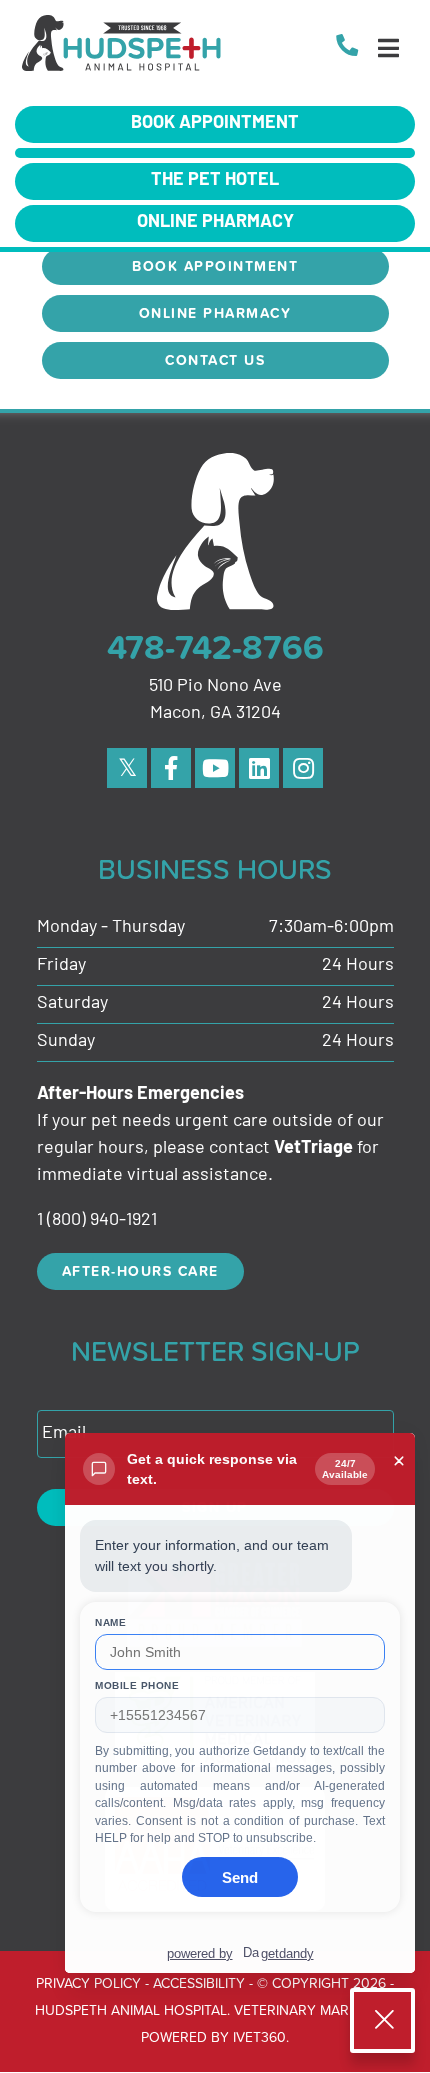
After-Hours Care (140, 1271)
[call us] (347, 47)
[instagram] (303, 768)
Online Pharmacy (215, 223)
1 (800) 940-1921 (97, 1221)
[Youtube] (215, 768)
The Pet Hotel (215, 181)
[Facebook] (171, 768)
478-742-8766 (215, 647)
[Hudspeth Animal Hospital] (122, 48)
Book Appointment (215, 124)
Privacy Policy (88, 1982)
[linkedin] (259, 768)
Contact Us (215, 360)
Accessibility (199, 1982)
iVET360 (259, 2036)
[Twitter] (127, 768)
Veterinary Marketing (315, 2009)
